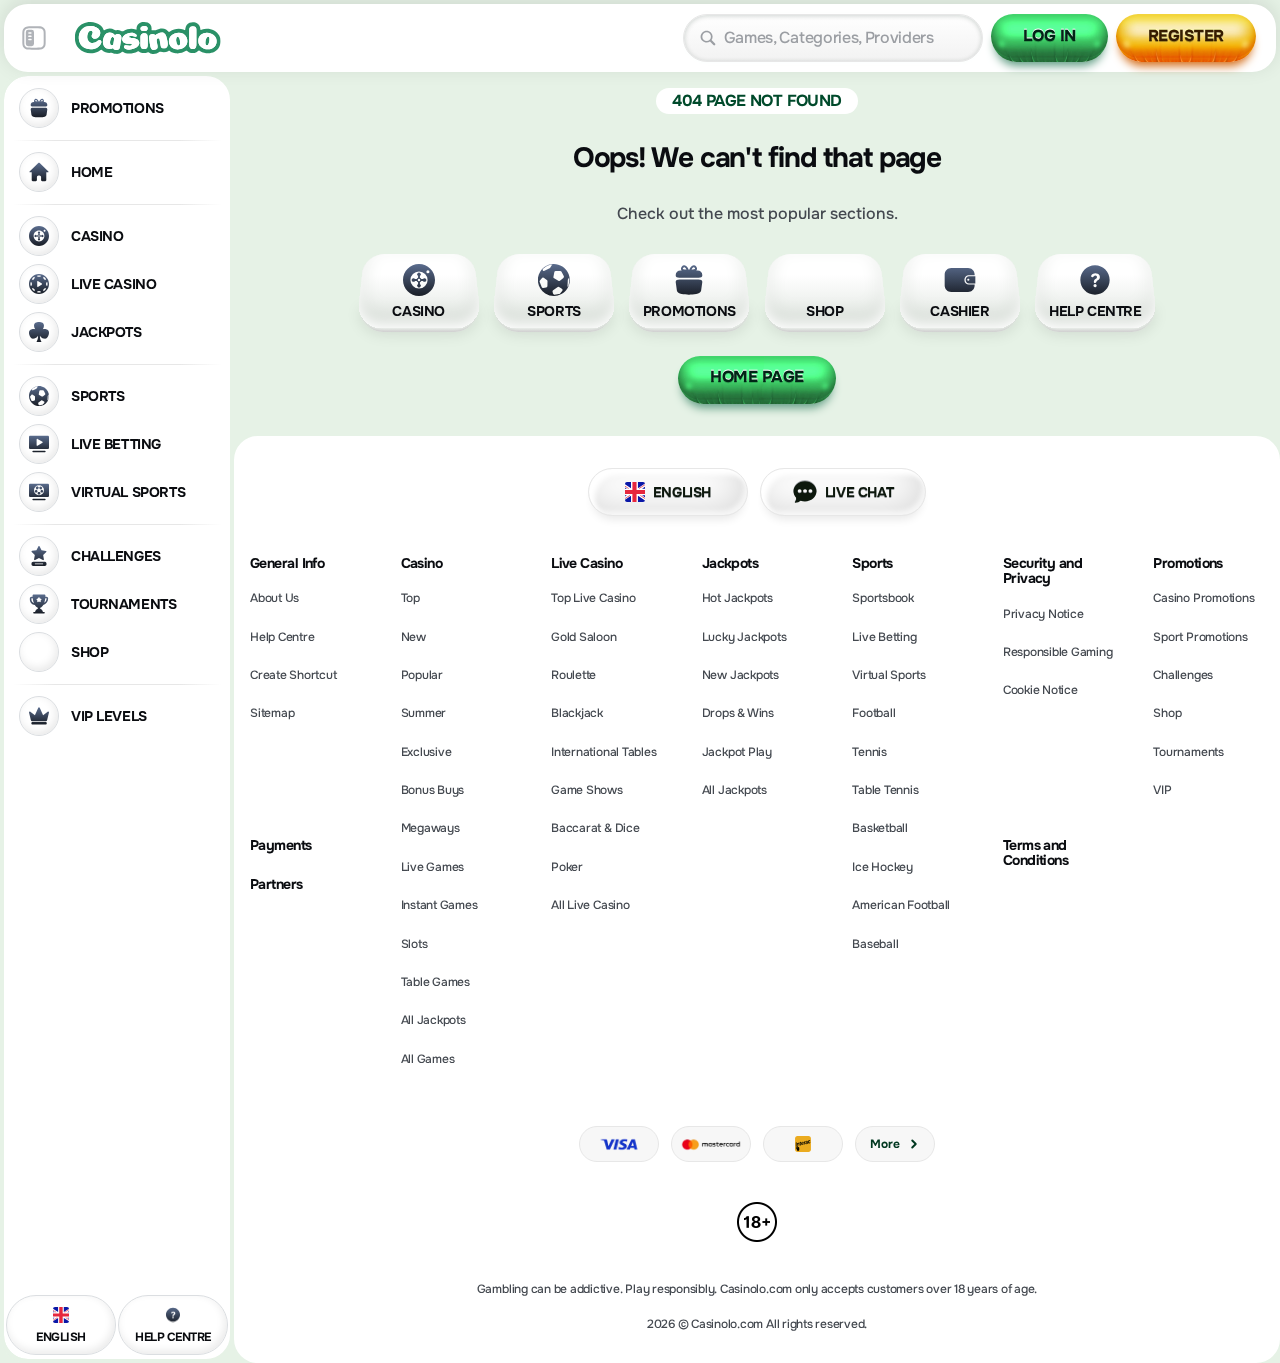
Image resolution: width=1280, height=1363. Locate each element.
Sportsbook (883, 598)
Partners (276, 884)
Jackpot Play (737, 752)
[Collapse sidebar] (34, 38)
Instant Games (439, 905)
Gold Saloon (583, 637)
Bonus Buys (433, 790)
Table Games (435, 982)
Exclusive (426, 752)
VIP (1162, 790)
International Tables (603, 752)
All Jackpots (433, 1020)
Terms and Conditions (1035, 853)
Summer (424, 713)
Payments (281, 845)
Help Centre (282, 637)
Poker (567, 867)
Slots (414, 944)
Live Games (433, 867)
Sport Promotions (1200, 637)
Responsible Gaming (1058, 652)
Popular (422, 675)
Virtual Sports (889, 675)
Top (410, 598)
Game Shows (587, 790)
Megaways (430, 828)
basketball (880, 828)
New (413, 637)
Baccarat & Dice (595, 828)
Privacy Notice (1043, 614)
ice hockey (882, 867)
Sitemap (272, 713)
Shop (1167, 713)
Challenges (1183, 675)
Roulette (573, 675)
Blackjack (577, 713)
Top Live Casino (593, 598)
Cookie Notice (1040, 690)
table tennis (885, 790)
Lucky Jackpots (744, 637)
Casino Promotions (1203, 598)
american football (901, 905)
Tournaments (1188, 752)
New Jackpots (740, 675)
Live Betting (884, 637)
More (884, 1144)
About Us (274, 598)
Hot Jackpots (737, 598)
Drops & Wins (738, 713)
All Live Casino (590, 905)
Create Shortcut (293, 675)
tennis (869, 752)
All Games (428, 1059)
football (873, 713)
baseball (875, 944)
